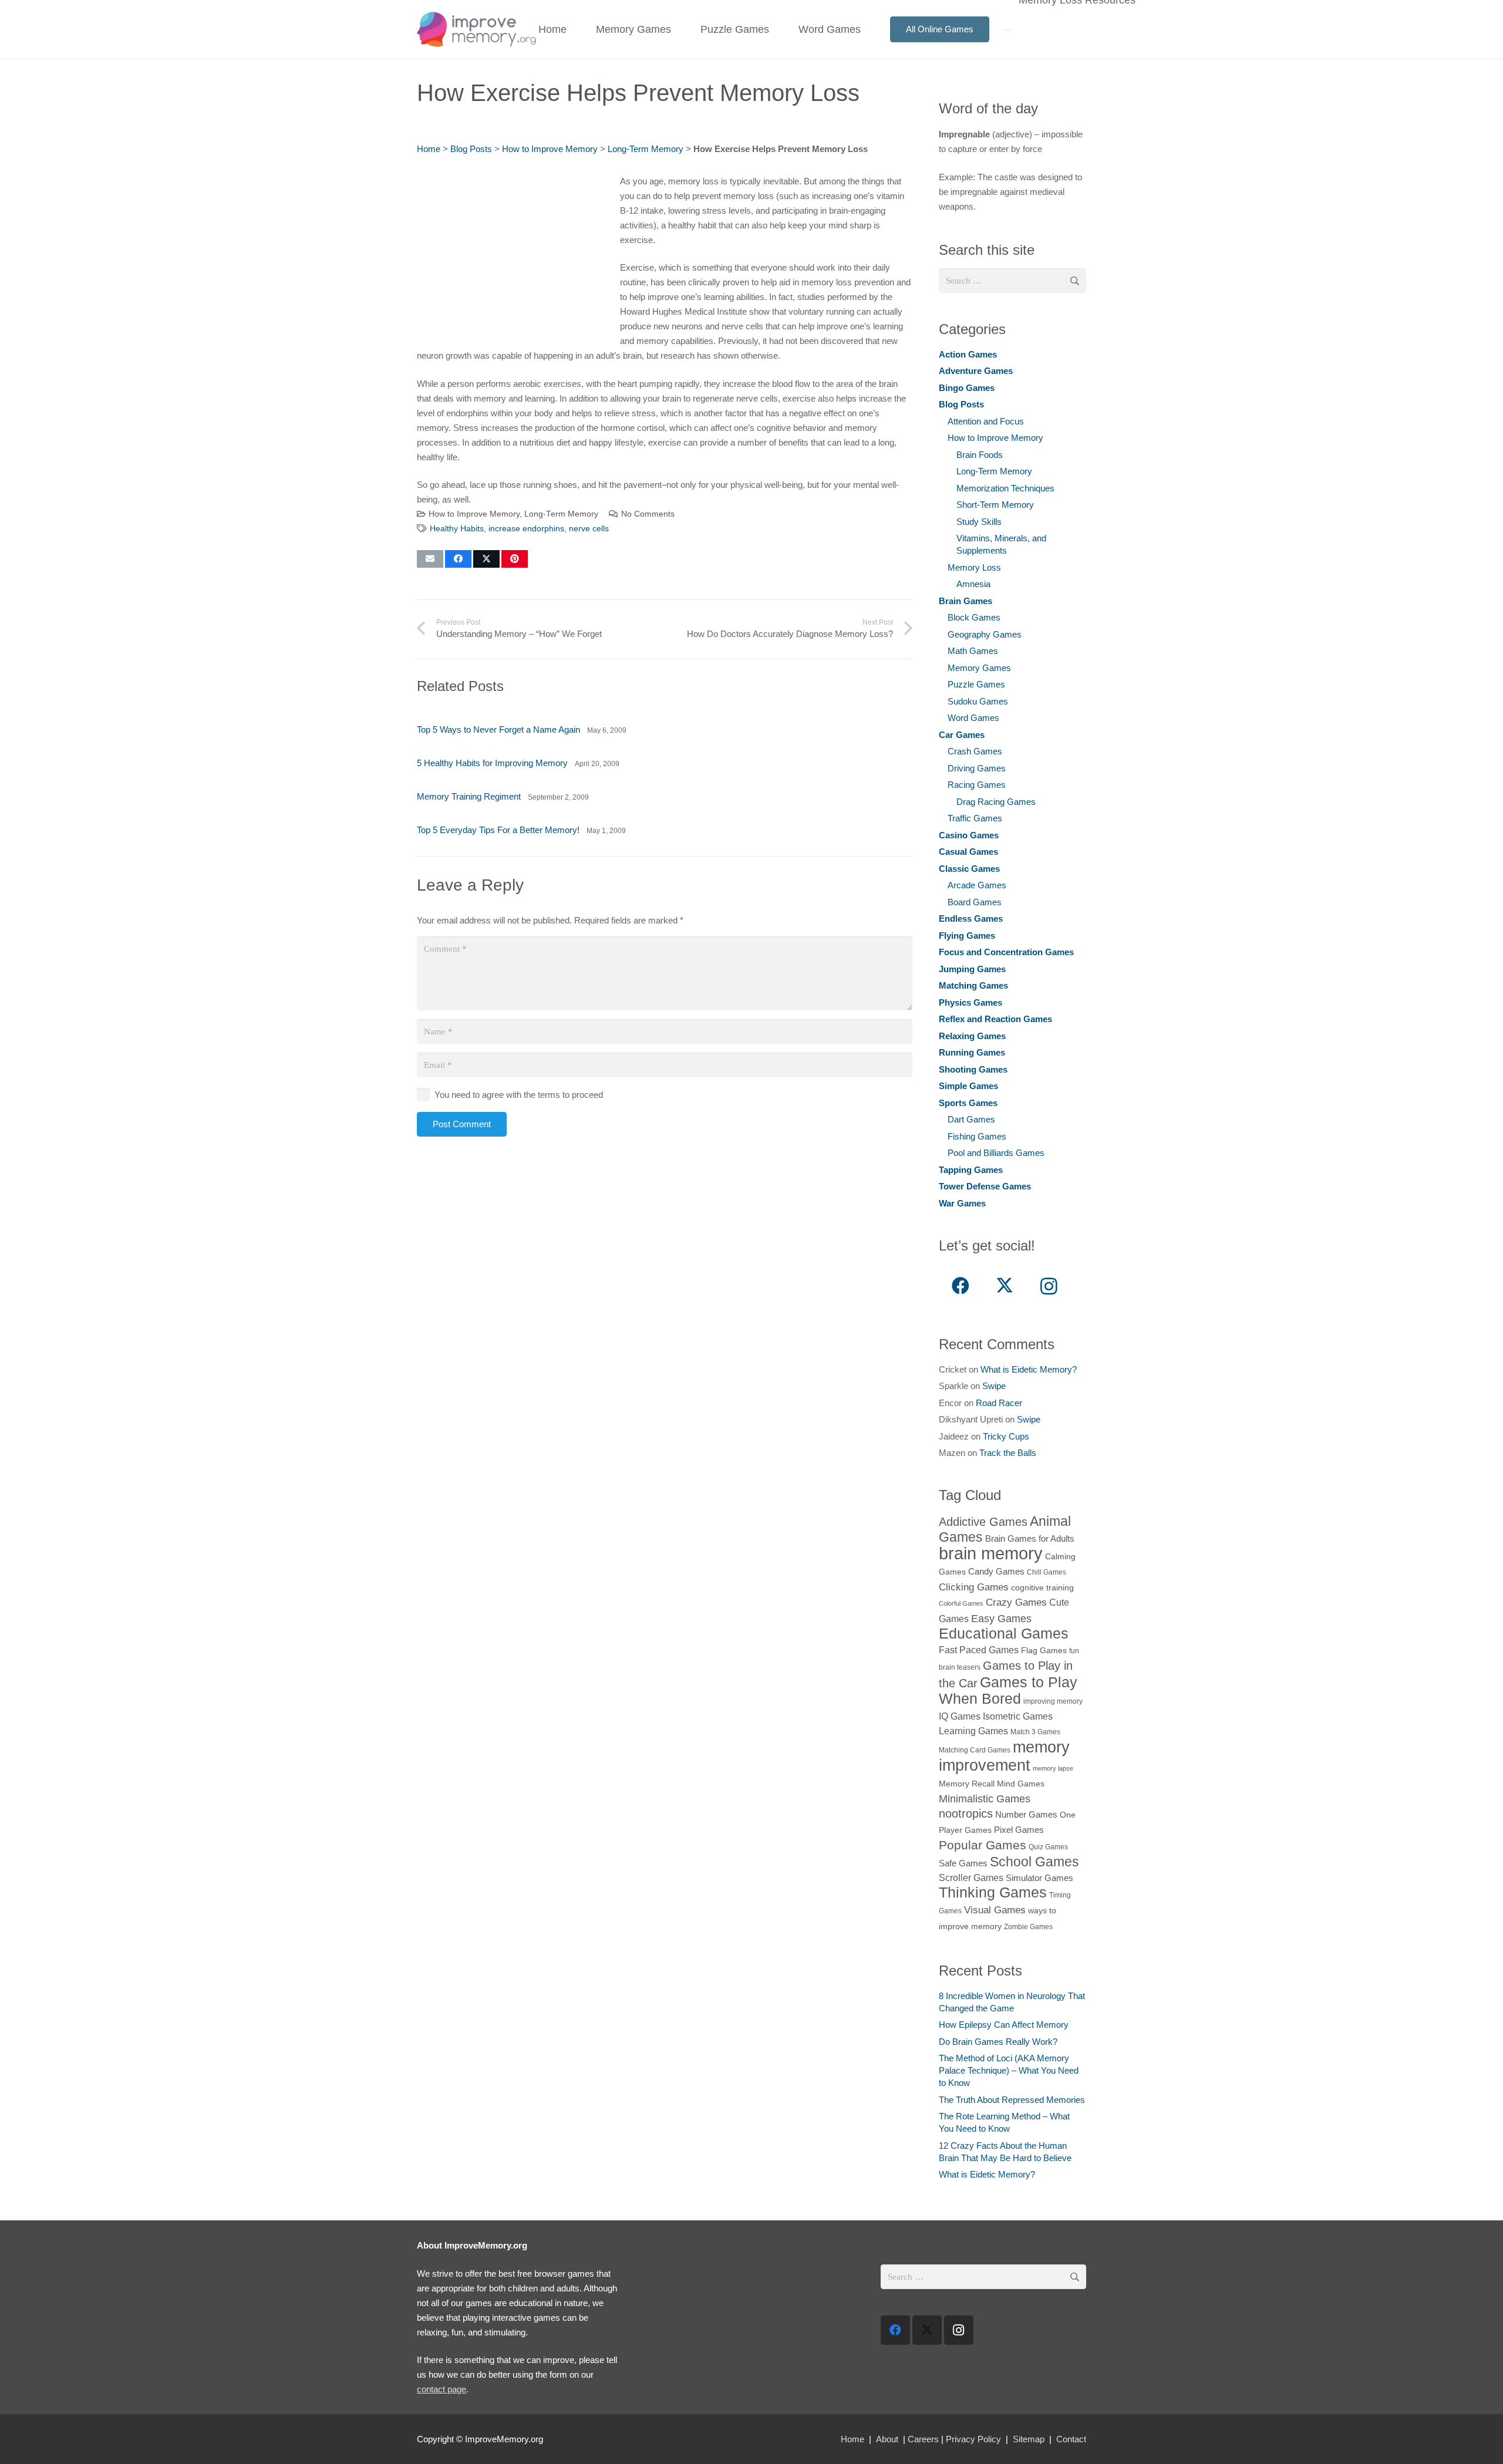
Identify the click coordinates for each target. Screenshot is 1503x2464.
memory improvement (1004, 1756)
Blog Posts (471, 149)
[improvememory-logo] (476, 29)
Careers (923, 2439)
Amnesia (973, 584)
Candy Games (996, 1571)
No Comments (648, 514)
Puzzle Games (976, 684)
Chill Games (1047, 1572)
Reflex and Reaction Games (995, 1019)
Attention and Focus (986, 421)
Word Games (973, 718)
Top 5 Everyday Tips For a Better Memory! (498, 830)
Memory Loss (974, 567)
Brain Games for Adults (1030, 1538)
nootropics (966, 1814)
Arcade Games (977, 885)
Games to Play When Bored (1008, 1690)
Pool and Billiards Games (996, 1153)
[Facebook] (961, 1286)
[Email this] (430, 559)
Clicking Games (974, 1587)
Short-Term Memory (995, 505)
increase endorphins (526, 529)
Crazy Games (1016, 1602)
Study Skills (979, 522)
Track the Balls (1008, 1453)
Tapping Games (971, 1170)
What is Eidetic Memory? (1029, 1369)
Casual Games (968, 852)
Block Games (974, 617)
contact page (442, 2389)
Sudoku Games (978, 701)
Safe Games (963, 1863)
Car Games (962, 735)
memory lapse (1053, 1768)
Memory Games (979, 668)
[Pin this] (515, 559)
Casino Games (969, 835)
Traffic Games (975, 818)
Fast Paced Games (979, 1650)
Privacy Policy (973, 2439)
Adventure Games (976, 371)
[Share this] (458, 559)
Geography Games (985, 634)
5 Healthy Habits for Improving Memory (492, 763)
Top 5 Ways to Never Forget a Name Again (498, 729)
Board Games (975, 902)
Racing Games (977, 785)
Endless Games (971, 918)
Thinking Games (993, 1892)
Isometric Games (1018, 1716)
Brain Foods (980, 455)
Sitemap (1029, 2439)
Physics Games (970, 1002)
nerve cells (589, 529)
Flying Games (967, 936)
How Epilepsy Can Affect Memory (1004, 2025)
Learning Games (973, 1731)
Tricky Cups (1006, 1436)
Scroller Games (971, 1878)
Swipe (994, 1386)
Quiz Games (1048, 1847)
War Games (962, 1203)
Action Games (968, 354)
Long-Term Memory (646, 149)
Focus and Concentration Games (1006, 952)
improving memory (1053, 1701)
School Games (1034, 1862)
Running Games (972, 1052)
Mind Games (1021, 1784)
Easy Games (1001, 1618)
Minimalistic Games (985, 1799)
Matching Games (973, 985)
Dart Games (971, 1119)
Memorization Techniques (1005, 488)
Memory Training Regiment (469, 796)
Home (429, 149)
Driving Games (977, 768)
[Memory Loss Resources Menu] (1007, 30)
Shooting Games (973, 1069)
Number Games (1026, 1814)
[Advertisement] (515, 256)
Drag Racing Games (996, 802)
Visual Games (995, 1910)
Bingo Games (967, 388)
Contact (1071, 2439)
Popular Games (983, 1845)
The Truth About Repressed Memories (1012, 2100)
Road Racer (999, 1403)
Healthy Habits (457, 529)
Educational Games (1004, 1634)
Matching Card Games (975, 1750)
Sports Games (968, 1103)
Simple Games (968, 1086)
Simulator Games (1039, 1878)
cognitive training (1042, 1588)
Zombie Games (1028, 1927)
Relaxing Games (972, 1036)
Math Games (973, 651)
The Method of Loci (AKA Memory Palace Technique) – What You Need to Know (1009, 2070)
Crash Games (975, 751)
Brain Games (966, 601)
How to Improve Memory (550, 149)
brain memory (991, 1553)
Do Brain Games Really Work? (998, 2042)
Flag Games (1044, 1651)
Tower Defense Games (985, 1186)
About (887, 2439)
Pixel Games (1019, 1830)
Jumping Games (972, 969)
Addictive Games (983, 1522)
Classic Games (969, 869)
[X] (1005, 1286)
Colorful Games (961, 1603)
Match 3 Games (1035, 1732)
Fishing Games (977, 1136)
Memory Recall (967, 1784)
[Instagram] (1049, 1286)
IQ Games (960, 1716)
